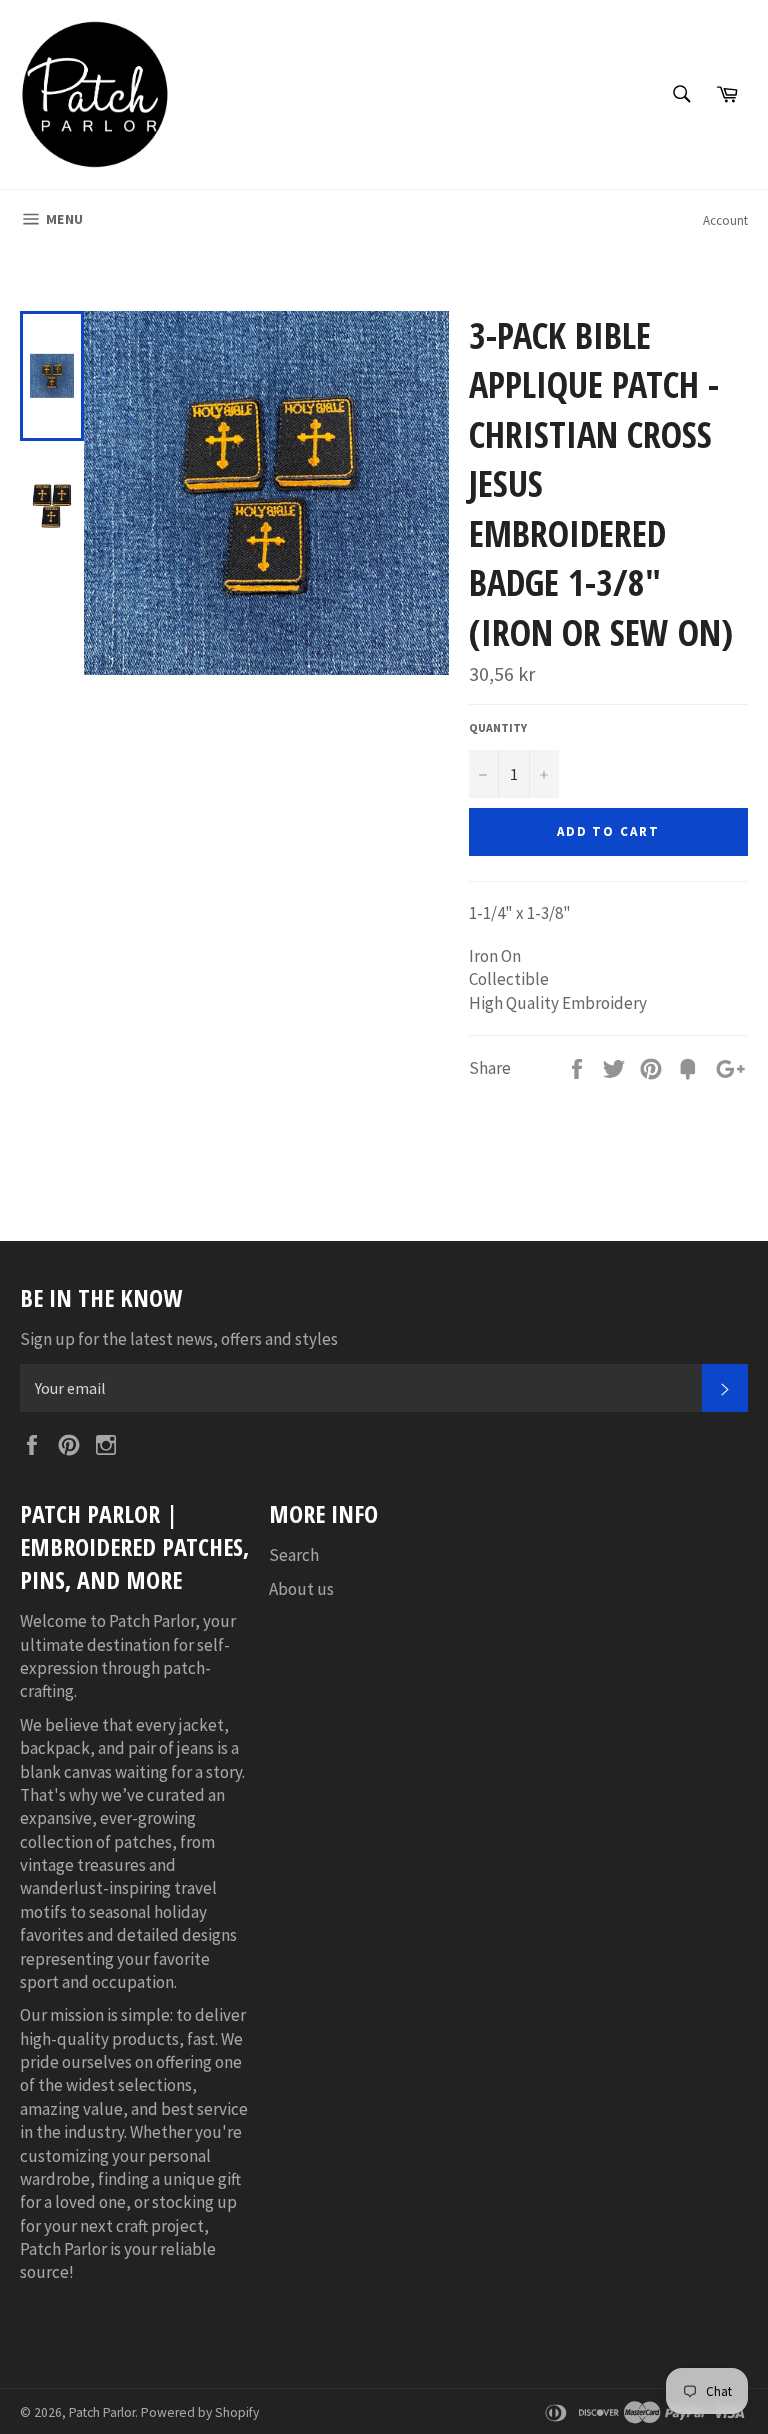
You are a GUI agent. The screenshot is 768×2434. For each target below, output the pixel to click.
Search (294, 1555)
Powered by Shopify (200, 2412)
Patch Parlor (102, 2412)
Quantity (498, 727)
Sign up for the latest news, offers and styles (179, 1339)
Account (725, 220)
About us (301, 1589)
